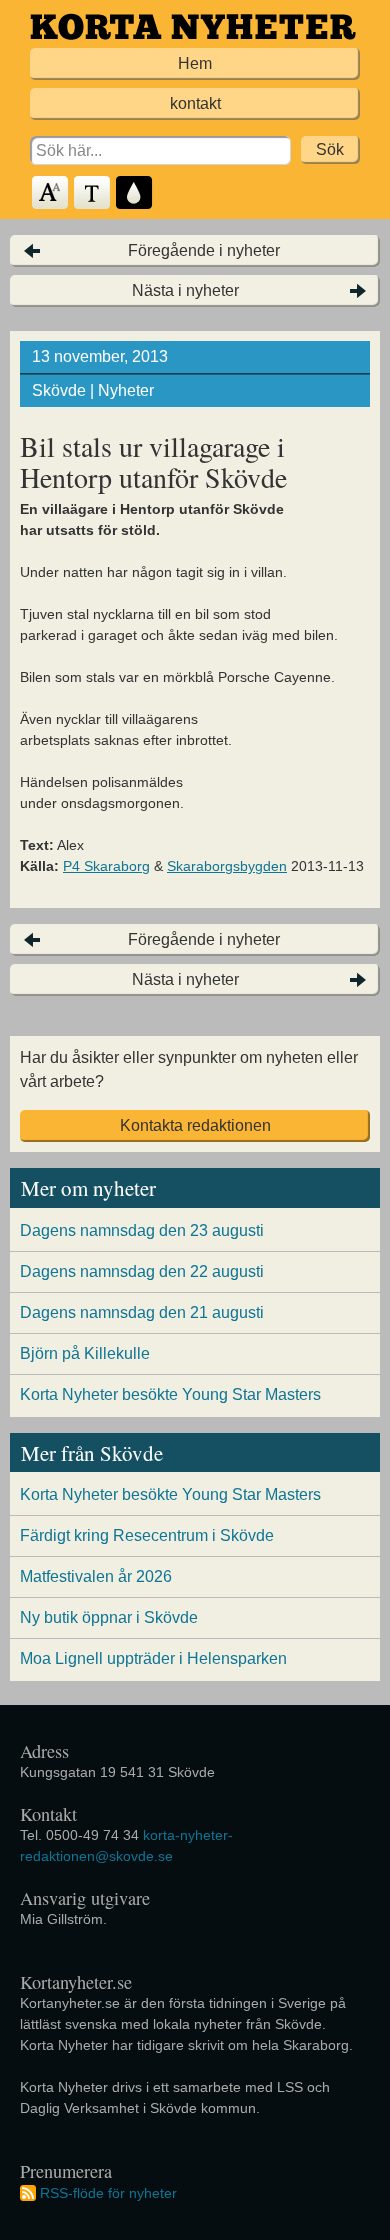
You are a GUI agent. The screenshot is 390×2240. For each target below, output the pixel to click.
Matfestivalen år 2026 (96, 1576)
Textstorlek (51, 193)
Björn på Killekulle (85, 1353)
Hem (195, 63)
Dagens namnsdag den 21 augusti (142, 1312)
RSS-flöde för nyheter (108, 2193)
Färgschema (135, 193)
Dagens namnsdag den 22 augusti (142, 1271)
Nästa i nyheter (185, 290)
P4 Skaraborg (106, 866)
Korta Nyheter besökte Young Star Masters (170, 1394)
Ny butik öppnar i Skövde (109, 1617)
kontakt (195, 103)
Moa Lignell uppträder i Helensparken (153, 1658)
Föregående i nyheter (204, 250)
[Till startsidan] (193, 26)
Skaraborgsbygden (227, 866)
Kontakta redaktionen (195, 1125)
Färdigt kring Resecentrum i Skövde (147, 1535)
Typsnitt (93, 193)
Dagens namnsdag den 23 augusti (142, 1230)
